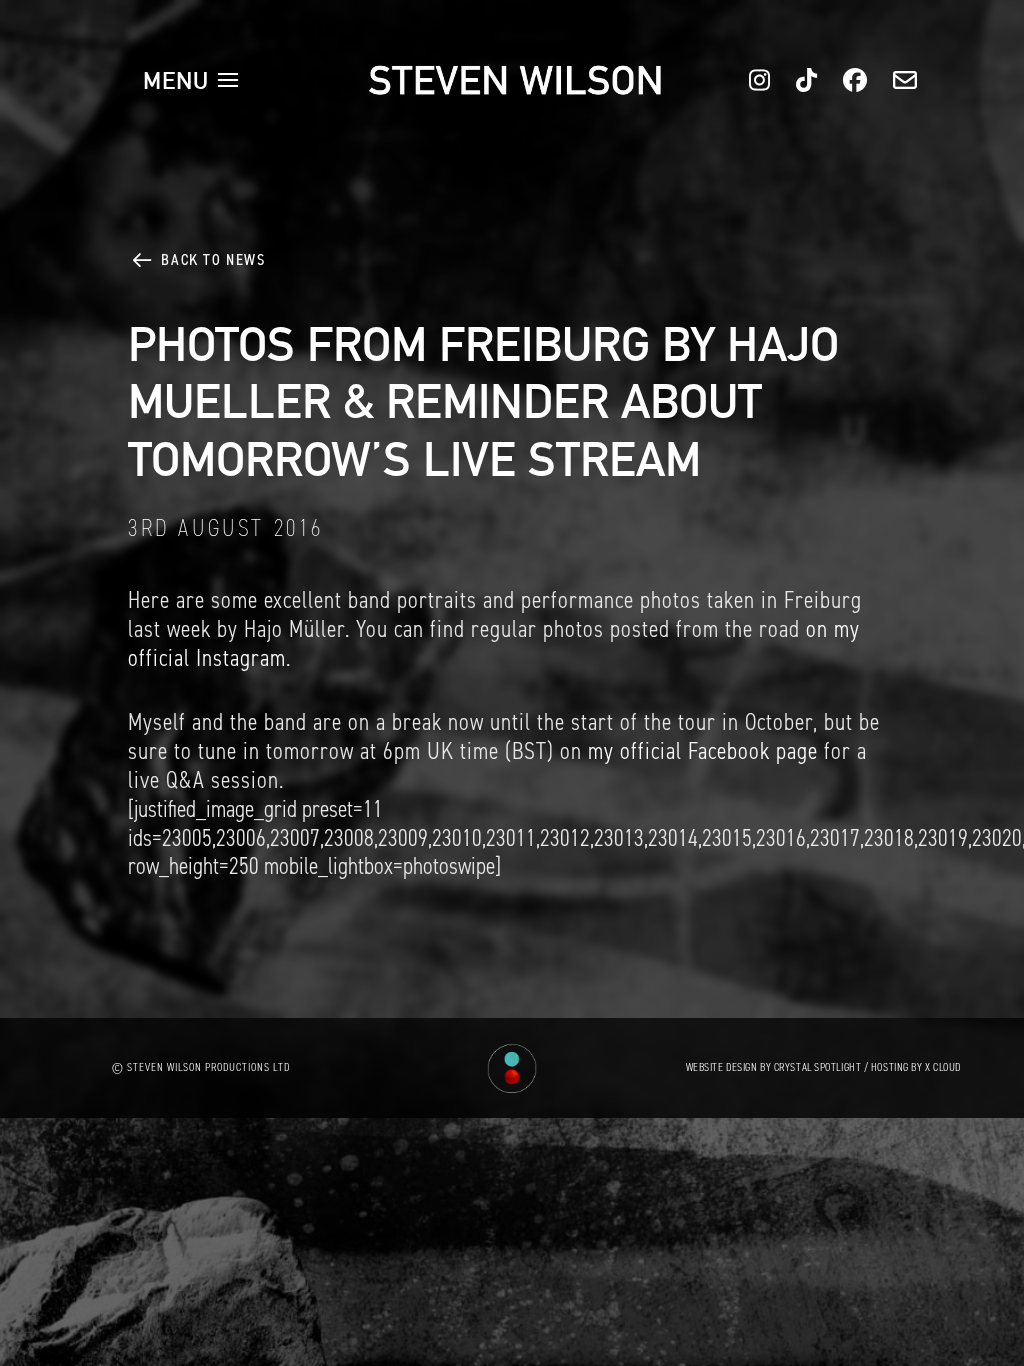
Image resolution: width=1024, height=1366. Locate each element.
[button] (191, 80)
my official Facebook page (703, 751)
